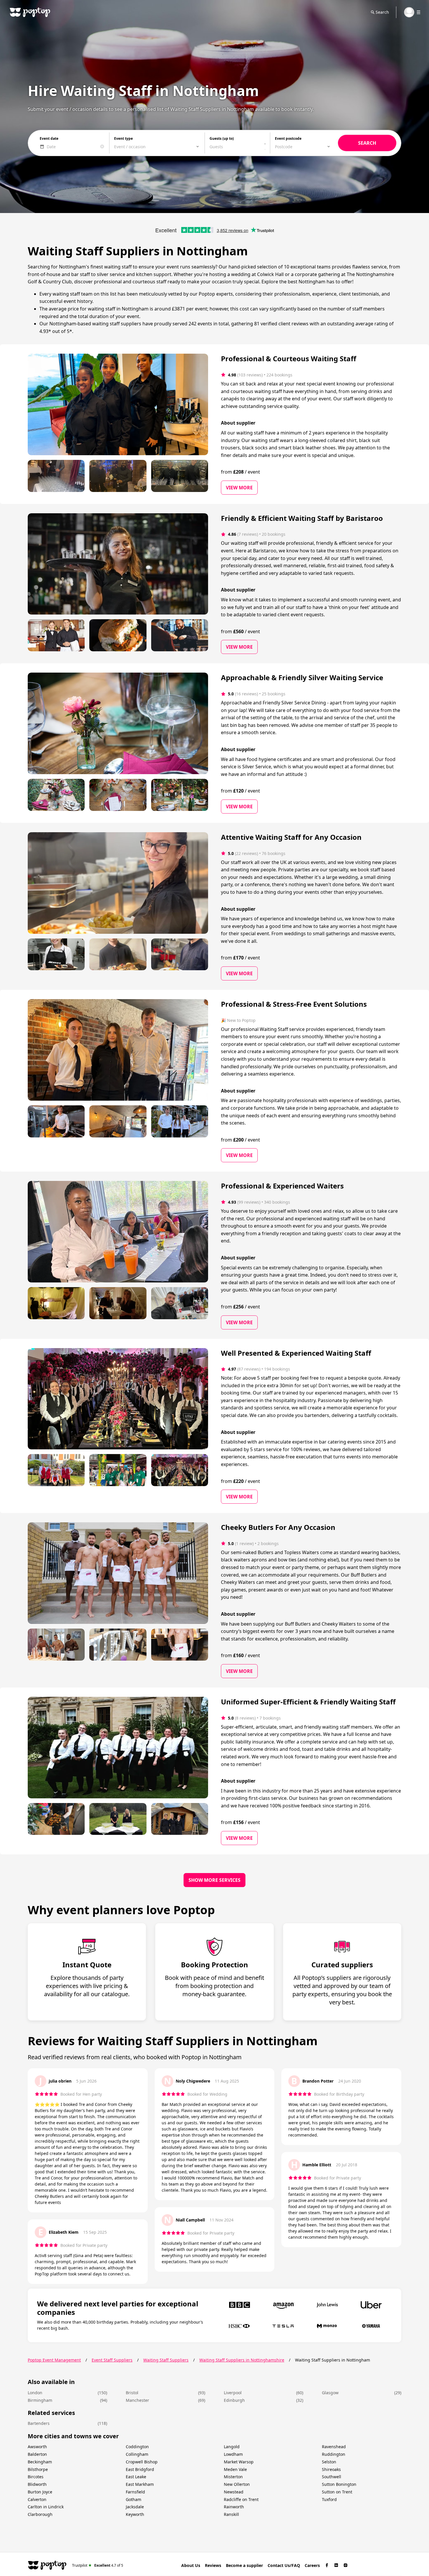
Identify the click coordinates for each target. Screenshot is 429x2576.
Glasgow (330, 2393)
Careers (312, 2565)
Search (382, 12)
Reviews (213, 2565)
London (35, 2393)
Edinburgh (234, 2400)
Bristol (132, 2393)
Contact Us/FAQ (284, 2565)
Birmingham (40, 2400)
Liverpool (233, 2393)
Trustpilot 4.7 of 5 (98, 2565)
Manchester (137, 2400)
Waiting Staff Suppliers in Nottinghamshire (242, 2360)
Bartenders (39, 2423)
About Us (191, 2565)
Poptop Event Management (54, 2360)
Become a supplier (244, 2565)
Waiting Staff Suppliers (166, 2360)
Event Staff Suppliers (112, 2360)
